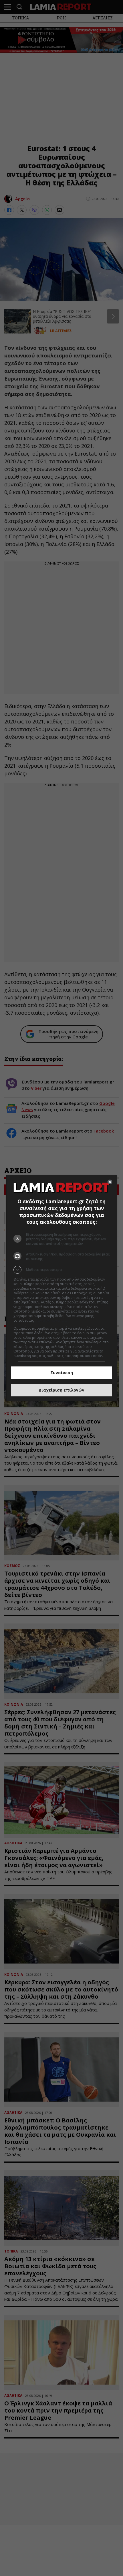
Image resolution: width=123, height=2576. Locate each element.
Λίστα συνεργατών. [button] (51, 1320)
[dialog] (62, 1288)
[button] (62, 1270)
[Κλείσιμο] (110, 1182)
